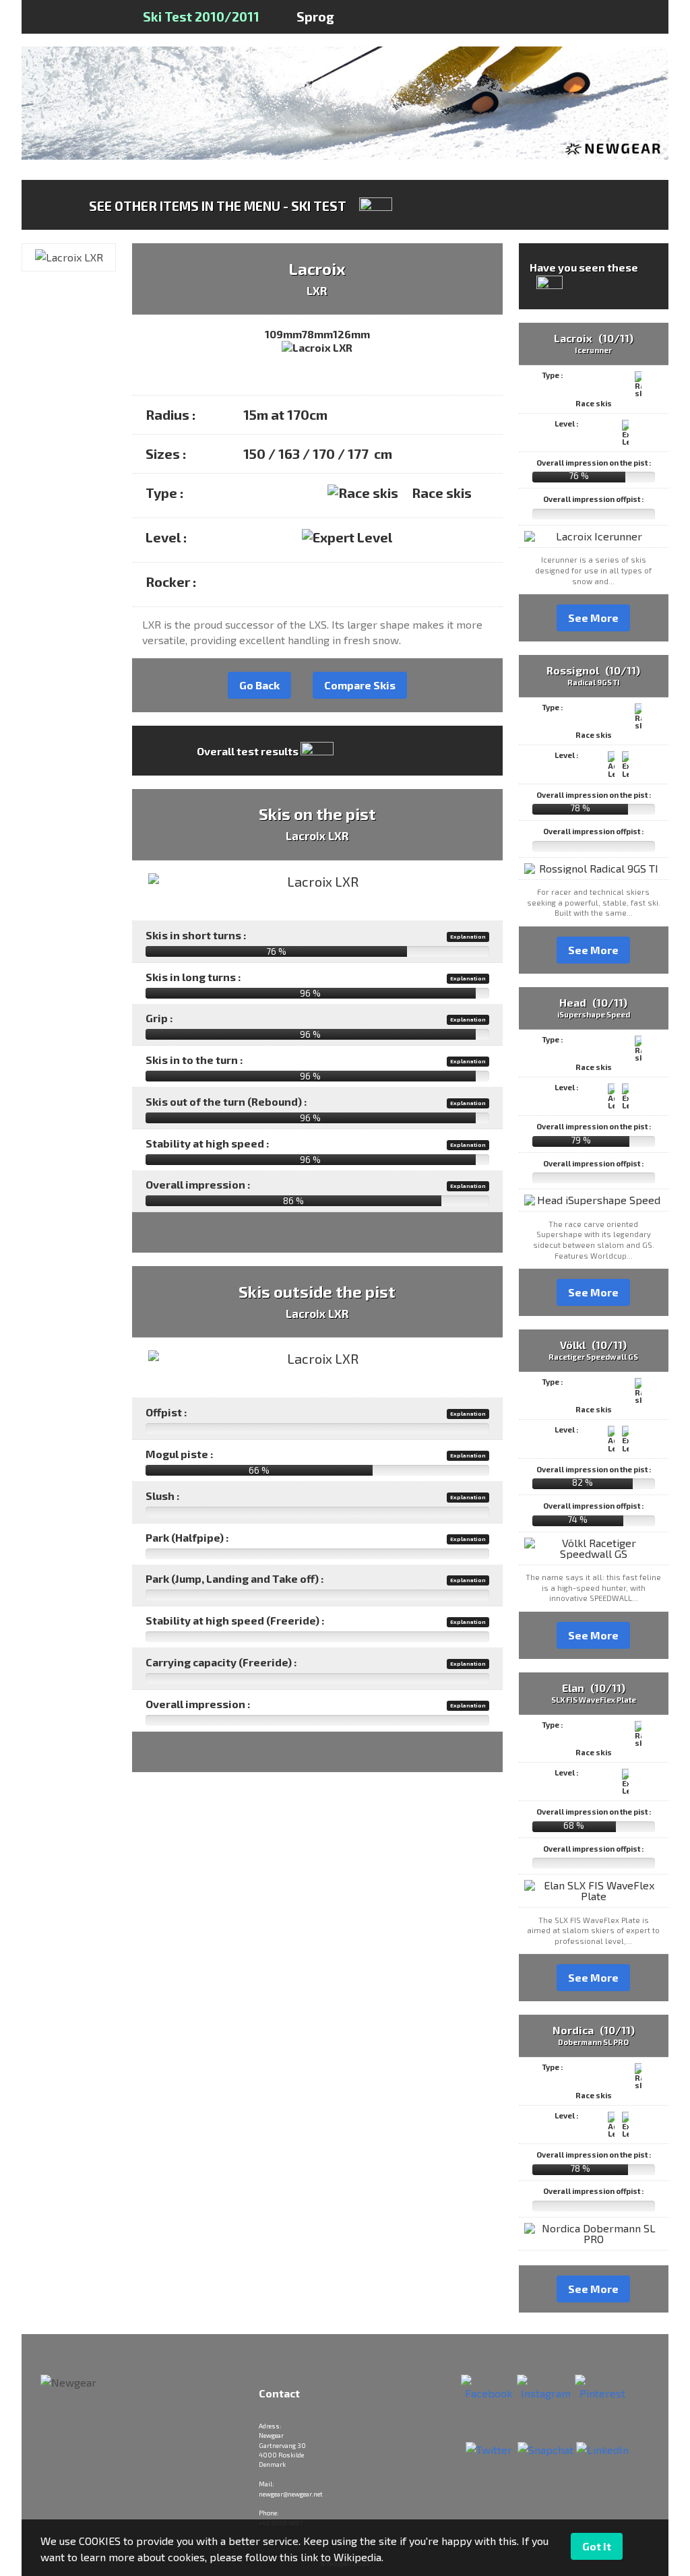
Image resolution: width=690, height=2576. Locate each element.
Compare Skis (360, 685)
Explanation (468, 937)
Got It (597, 2546)
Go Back (259, 685)
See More (593, 618)
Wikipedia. (358, 2557)
